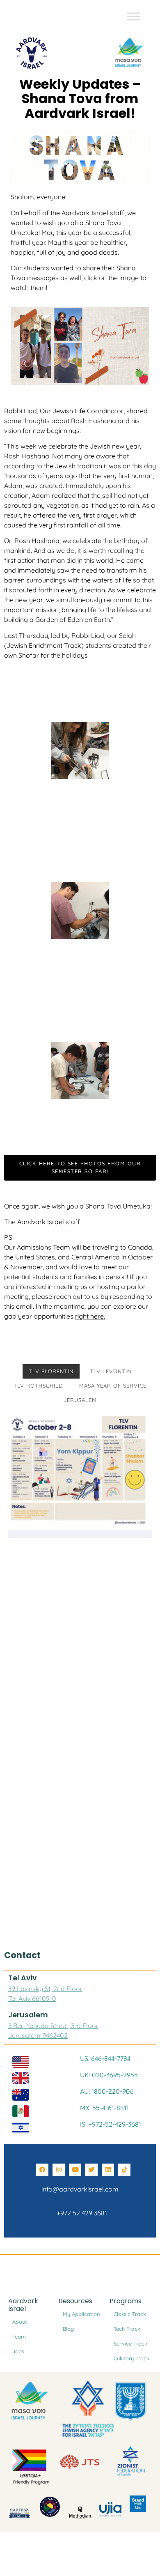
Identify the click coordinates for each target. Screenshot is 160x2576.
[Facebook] (42, 2170)
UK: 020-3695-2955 (109, 2075)
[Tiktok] (124, 2170)
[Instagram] (59, 2170)
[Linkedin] (108, 2170)
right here (89, 1316)
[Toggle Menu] (133, 16)
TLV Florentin (51, 1371)
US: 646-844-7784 (105, 2058)
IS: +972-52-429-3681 (111, 2124)
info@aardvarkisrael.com (80, 2189)
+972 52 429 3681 (80, 2213)
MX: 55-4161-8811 (104, 2108)
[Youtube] (75, 2170)
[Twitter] (91, 2170)
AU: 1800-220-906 (107, 2091)
